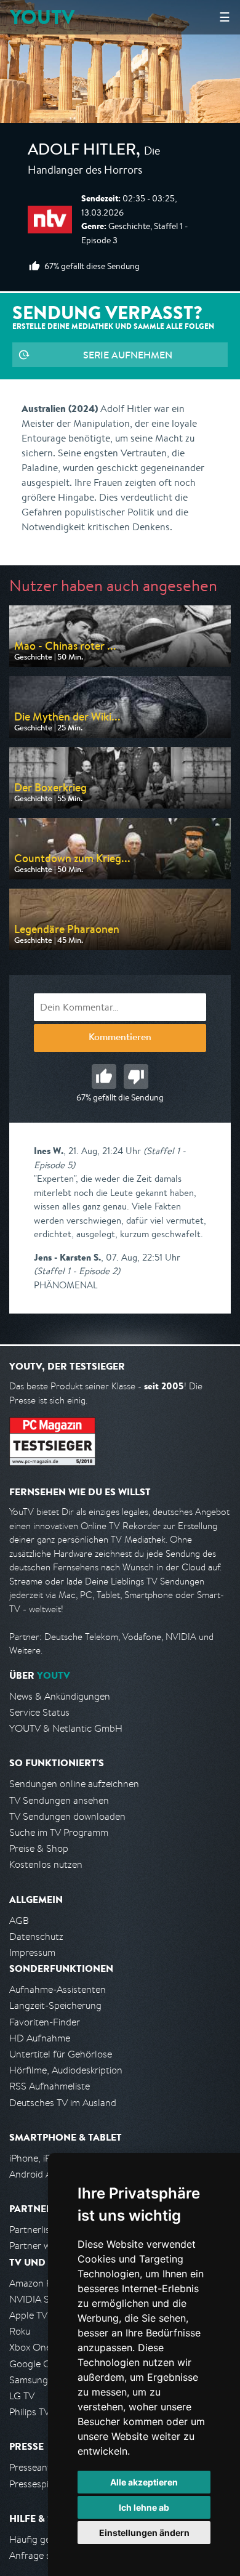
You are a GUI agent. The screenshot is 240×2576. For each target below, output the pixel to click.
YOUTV (42, 17)
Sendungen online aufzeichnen (74, 1784)
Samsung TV (35, 2380)
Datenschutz (36, 1936)
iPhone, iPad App (45, 2158)
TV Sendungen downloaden (67, 1816)
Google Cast (36, 2364)
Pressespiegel (38, 2484)
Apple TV (28, 2315)
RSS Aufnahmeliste (50, 2086)
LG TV (22, 2396)
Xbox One (30, 2347)
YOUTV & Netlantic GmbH (66, 1728)
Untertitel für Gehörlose (61, 2054)
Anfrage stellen (42, 2555)
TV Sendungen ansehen (59, 1800)
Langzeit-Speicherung (55, 2005)
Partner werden (42, 2246)
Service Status (39, 1712)
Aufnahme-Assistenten (58, 1989)
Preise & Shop (39, 1848)
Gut (104, 1076)
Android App (36, 2174)
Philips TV (30, 2412)
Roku (20, 2331)
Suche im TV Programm (59, 1832)
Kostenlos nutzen (46, 1864)
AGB (19, 1920)
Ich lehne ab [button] (144, 2507)
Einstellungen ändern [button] (144, 2533)
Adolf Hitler (82, 151)
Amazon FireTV (41, 2283)
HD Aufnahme (40, 2038)
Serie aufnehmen (128, 355)
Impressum (32, 1952)
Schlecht (136, 1076)
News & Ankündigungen (60, 1696)
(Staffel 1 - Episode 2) (77, 1271)
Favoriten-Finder (45, 2022)
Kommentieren (120, 1038)
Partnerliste (34, 2230)
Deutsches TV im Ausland (63, 2103)
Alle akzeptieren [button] (144, 2482)
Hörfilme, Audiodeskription (66, 2070)
